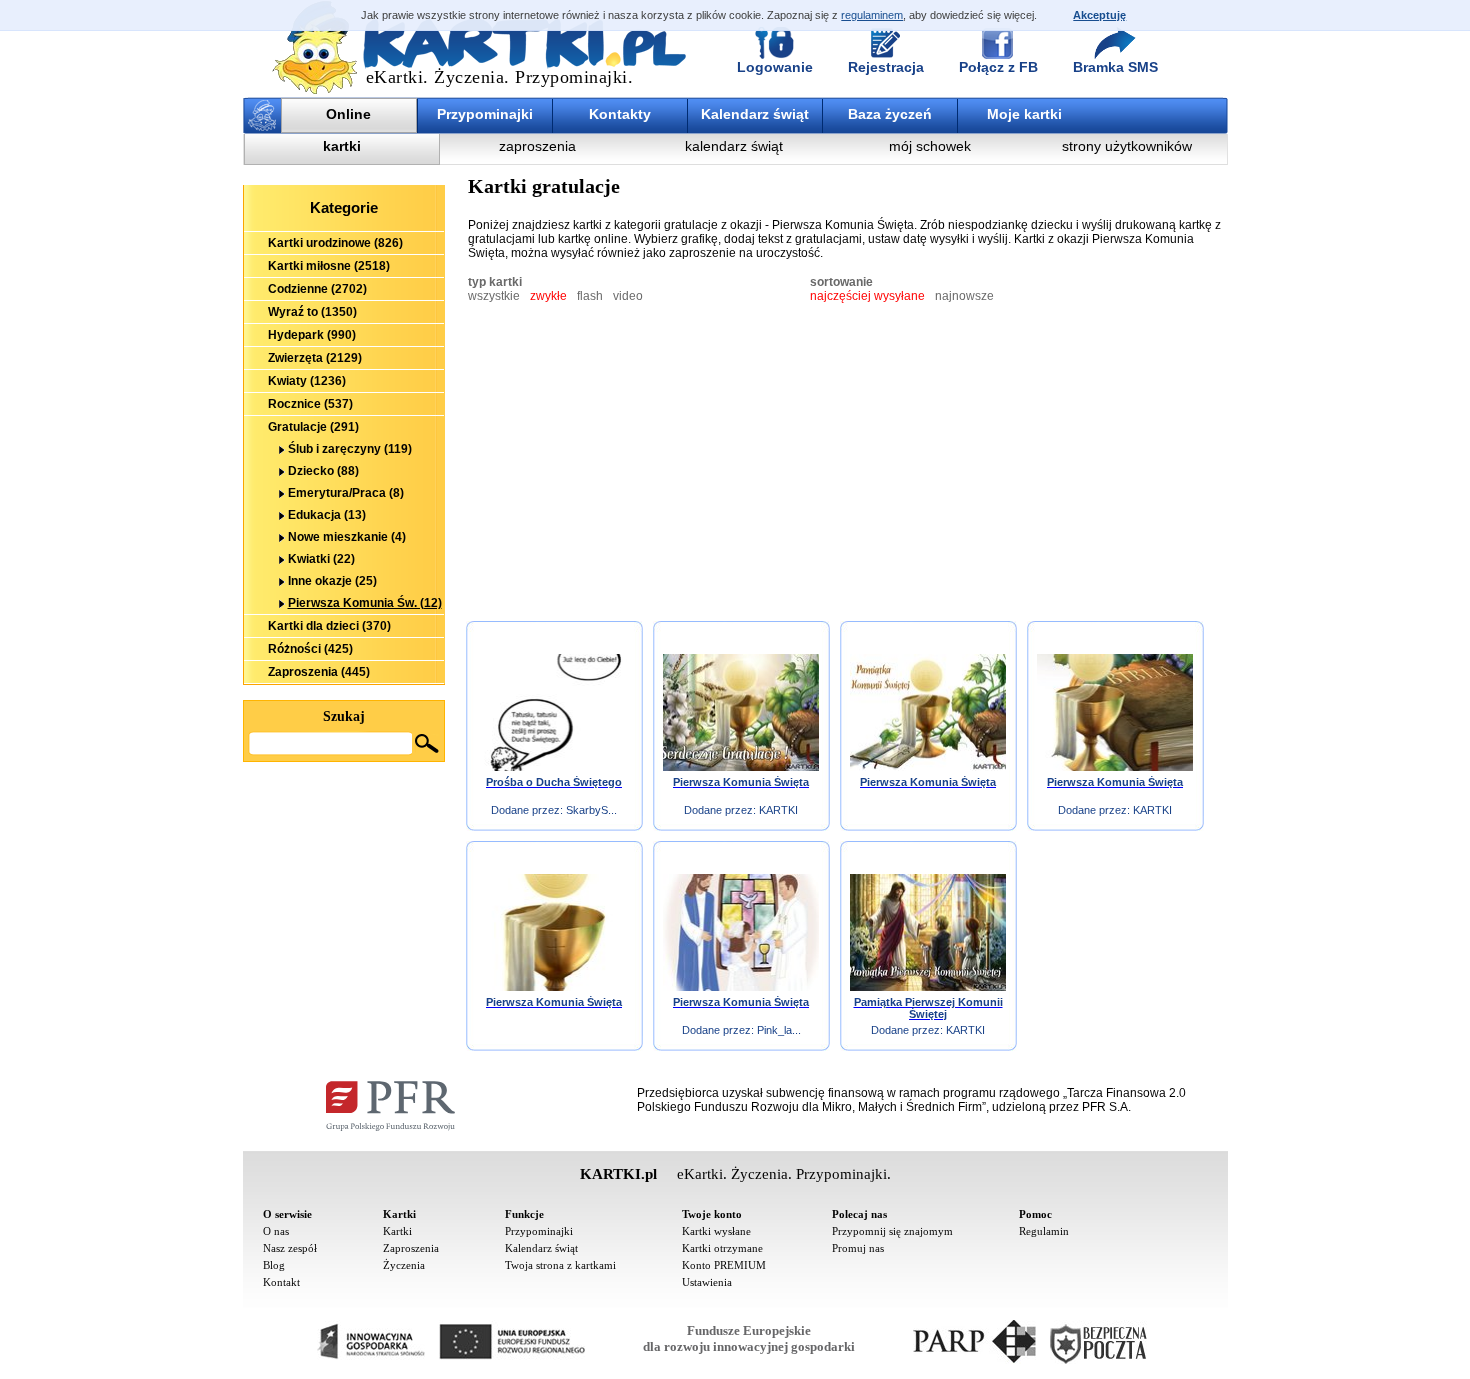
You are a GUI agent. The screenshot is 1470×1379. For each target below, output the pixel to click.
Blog (274, 1265)
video (628, 296)
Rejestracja (886, 67)
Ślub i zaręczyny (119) (350, 449)
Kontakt (281, 1282)
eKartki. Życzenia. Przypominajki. (500, 77)
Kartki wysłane (716, 1231)
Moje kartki (1024, 114)
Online (348, 114)
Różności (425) (310, 649)
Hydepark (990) (312, 335)
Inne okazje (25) (332, 581)
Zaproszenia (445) (319, 672)
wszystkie (494, 296)
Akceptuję (1099, 15)
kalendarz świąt (734, 146)
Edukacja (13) (327, 515)
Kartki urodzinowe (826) (335, 243)
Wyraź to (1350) (312, 312)
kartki (342, 146)
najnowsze (964, 296)
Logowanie (775, 67)
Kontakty (620, 114)
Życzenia (404, 1265)
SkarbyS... (591, 810)
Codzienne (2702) (317, 289)
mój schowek (930, 146)
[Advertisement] (344, 872)
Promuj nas (858, 1248)
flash (590, 296)
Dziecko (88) (323, 471)
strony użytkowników (1127, 146)
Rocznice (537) (310, 404)
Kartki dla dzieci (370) (329, 626)
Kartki (397, 1231)
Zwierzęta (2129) (315, 358)
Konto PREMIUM (724, 1265)
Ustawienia (707, 1282)
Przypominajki (485, 114)
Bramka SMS (1115, 67)
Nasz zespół (290, 1248)
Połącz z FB (998, 67)
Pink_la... (779, 1030)
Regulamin (1044, 1231)
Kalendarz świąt (755, 114)
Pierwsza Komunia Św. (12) (365, 603)
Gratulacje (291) (313, 427)
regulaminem (872, 15)
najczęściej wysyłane (867, 296)
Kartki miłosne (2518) (329, 266)
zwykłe (548, 296)
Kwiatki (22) (321, 559)
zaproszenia (537, 146)
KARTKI (778, 810)
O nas (276, 1231)
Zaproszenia (411, 1248)
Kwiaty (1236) (307, 381)
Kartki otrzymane (722, 1248)
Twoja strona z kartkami (560, 1265)
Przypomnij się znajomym (892, 1231)
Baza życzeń (890, 114)
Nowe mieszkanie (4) (347, 537)
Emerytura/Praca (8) (346, 493)
